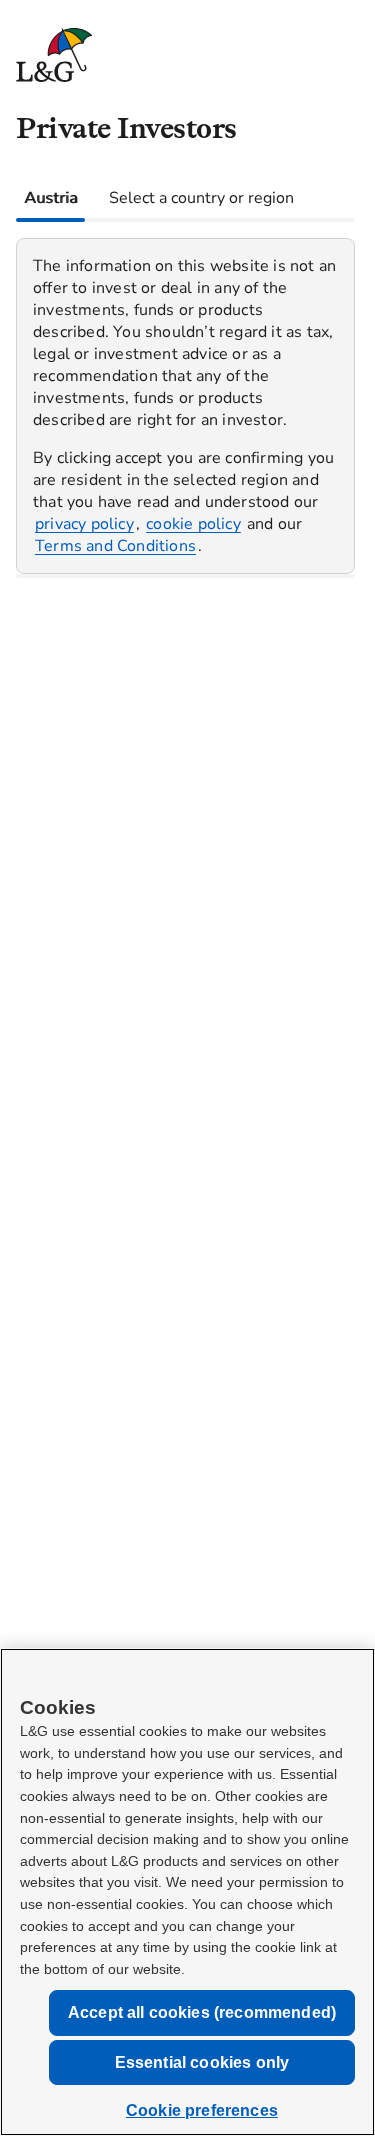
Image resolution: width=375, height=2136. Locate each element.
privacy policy (84, 524)
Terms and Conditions (115, 546)
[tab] (50, 198)
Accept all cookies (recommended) (202, 2012)
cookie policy (193, 524)
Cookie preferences (202, 2110)
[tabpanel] (185, 398)
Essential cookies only (202, 2062)
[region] (185, 406)
